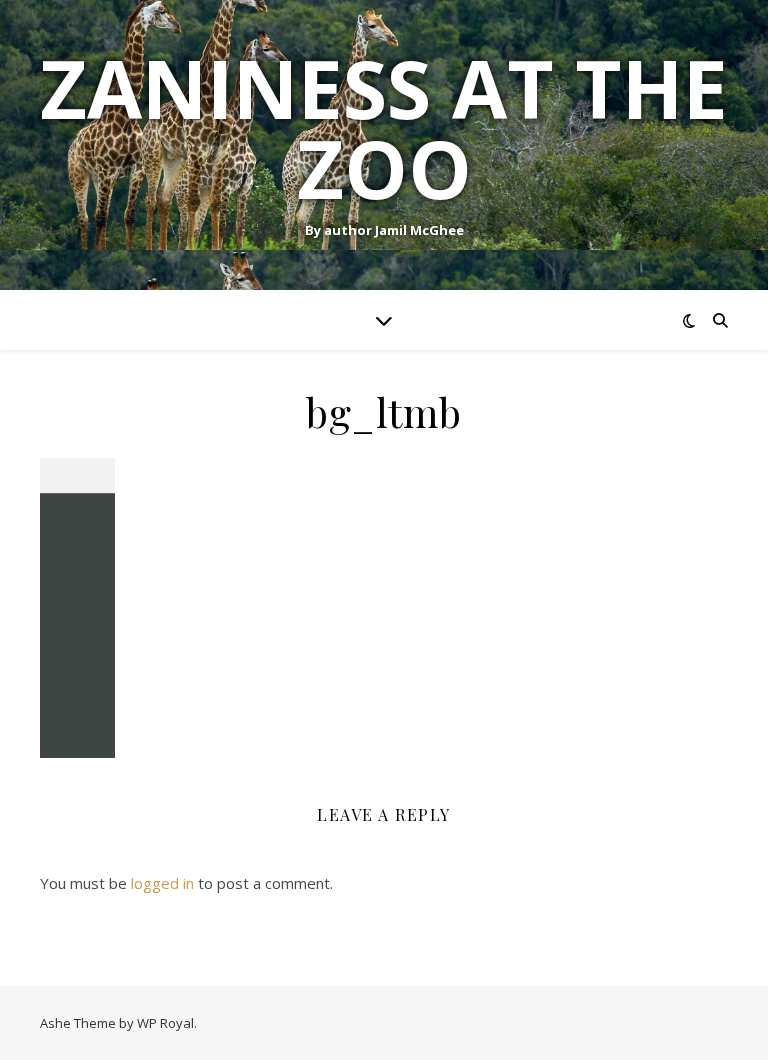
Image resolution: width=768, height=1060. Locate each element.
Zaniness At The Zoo (384, 128)
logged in (162, 883)
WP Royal (165, 1023)
